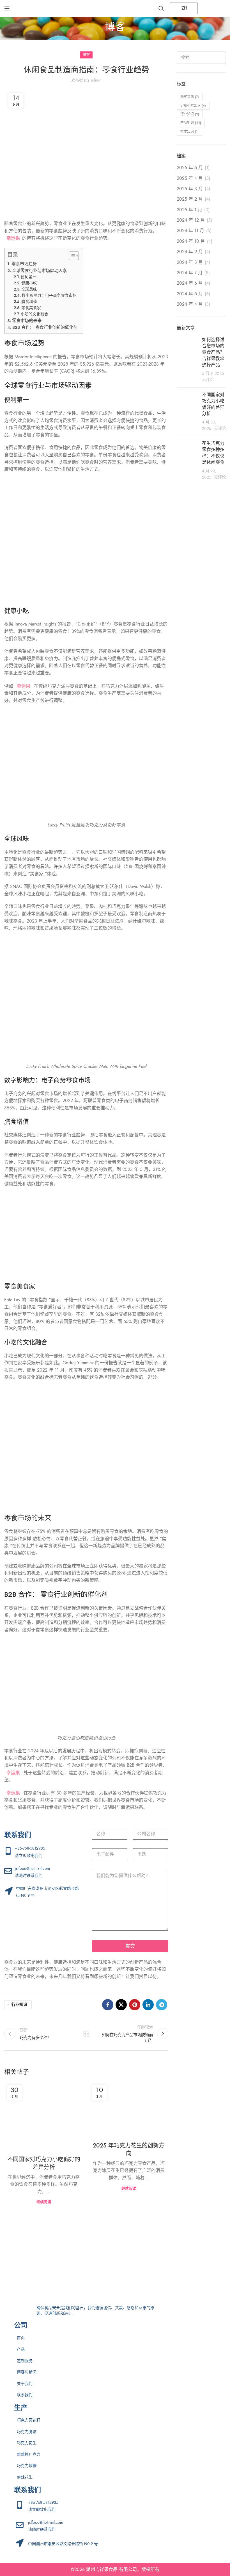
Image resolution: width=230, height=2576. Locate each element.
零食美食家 (31, 308)
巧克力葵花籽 (29, 2420)
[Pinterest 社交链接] (135, 2005)
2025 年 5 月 (190, 168)
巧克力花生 (27, 2443)
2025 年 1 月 (189, 210)
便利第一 (29, 277)
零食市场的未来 (27, 320)
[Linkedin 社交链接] (148, 2005)
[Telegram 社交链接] (162, 2005)
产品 (21, 2349)
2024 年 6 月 (190, 283)
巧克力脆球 (27, 2432)
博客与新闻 (27, 2372)
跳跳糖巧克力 (29, 2454)
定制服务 (25, 2361)
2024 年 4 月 (190, 304)
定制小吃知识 (193, 106)
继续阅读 (44, 2202)
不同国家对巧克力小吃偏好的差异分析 (44, 2163)
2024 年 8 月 (190, 262)
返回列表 (86, 2034)
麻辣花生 (25, 2477)
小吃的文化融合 (34, 314)
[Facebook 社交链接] (108, 2005)
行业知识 (19, 2005)
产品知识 (191, 123)
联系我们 (25, 2395)
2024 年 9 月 (190, 252)
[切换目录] (71, 256)
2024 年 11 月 (190, 231)
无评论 (208, 380)
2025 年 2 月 (190, 199)
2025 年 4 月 (190, 178)
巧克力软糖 (27, 2466)
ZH (184, 8)
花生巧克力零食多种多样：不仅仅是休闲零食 (213, 453)
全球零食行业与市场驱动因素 (39, 270)
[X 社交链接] (121, 2005)
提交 (130, 1946)
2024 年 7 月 (190, 273)
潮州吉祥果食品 (102, 2570)
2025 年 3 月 (190, 189)
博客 (86, 55)
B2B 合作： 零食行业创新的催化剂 (45, 327)
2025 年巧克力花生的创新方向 (129, 2149)
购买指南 (190, 97)
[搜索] (161, 8)
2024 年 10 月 (191, 241)
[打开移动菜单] (7, 8)
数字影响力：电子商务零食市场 (49, 295)
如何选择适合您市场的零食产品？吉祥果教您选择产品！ (213, 352)
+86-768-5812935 (30, 1848)
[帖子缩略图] (187, 360)
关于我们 (25, 2384)
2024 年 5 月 (190, 294)
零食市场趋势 (24, 264)
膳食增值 (29, 302)
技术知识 (189, 132)
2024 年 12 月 (191, 220)
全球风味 (29, 289)
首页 (21, 2338)
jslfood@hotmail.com (32, 1869)
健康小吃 (29, 283)
